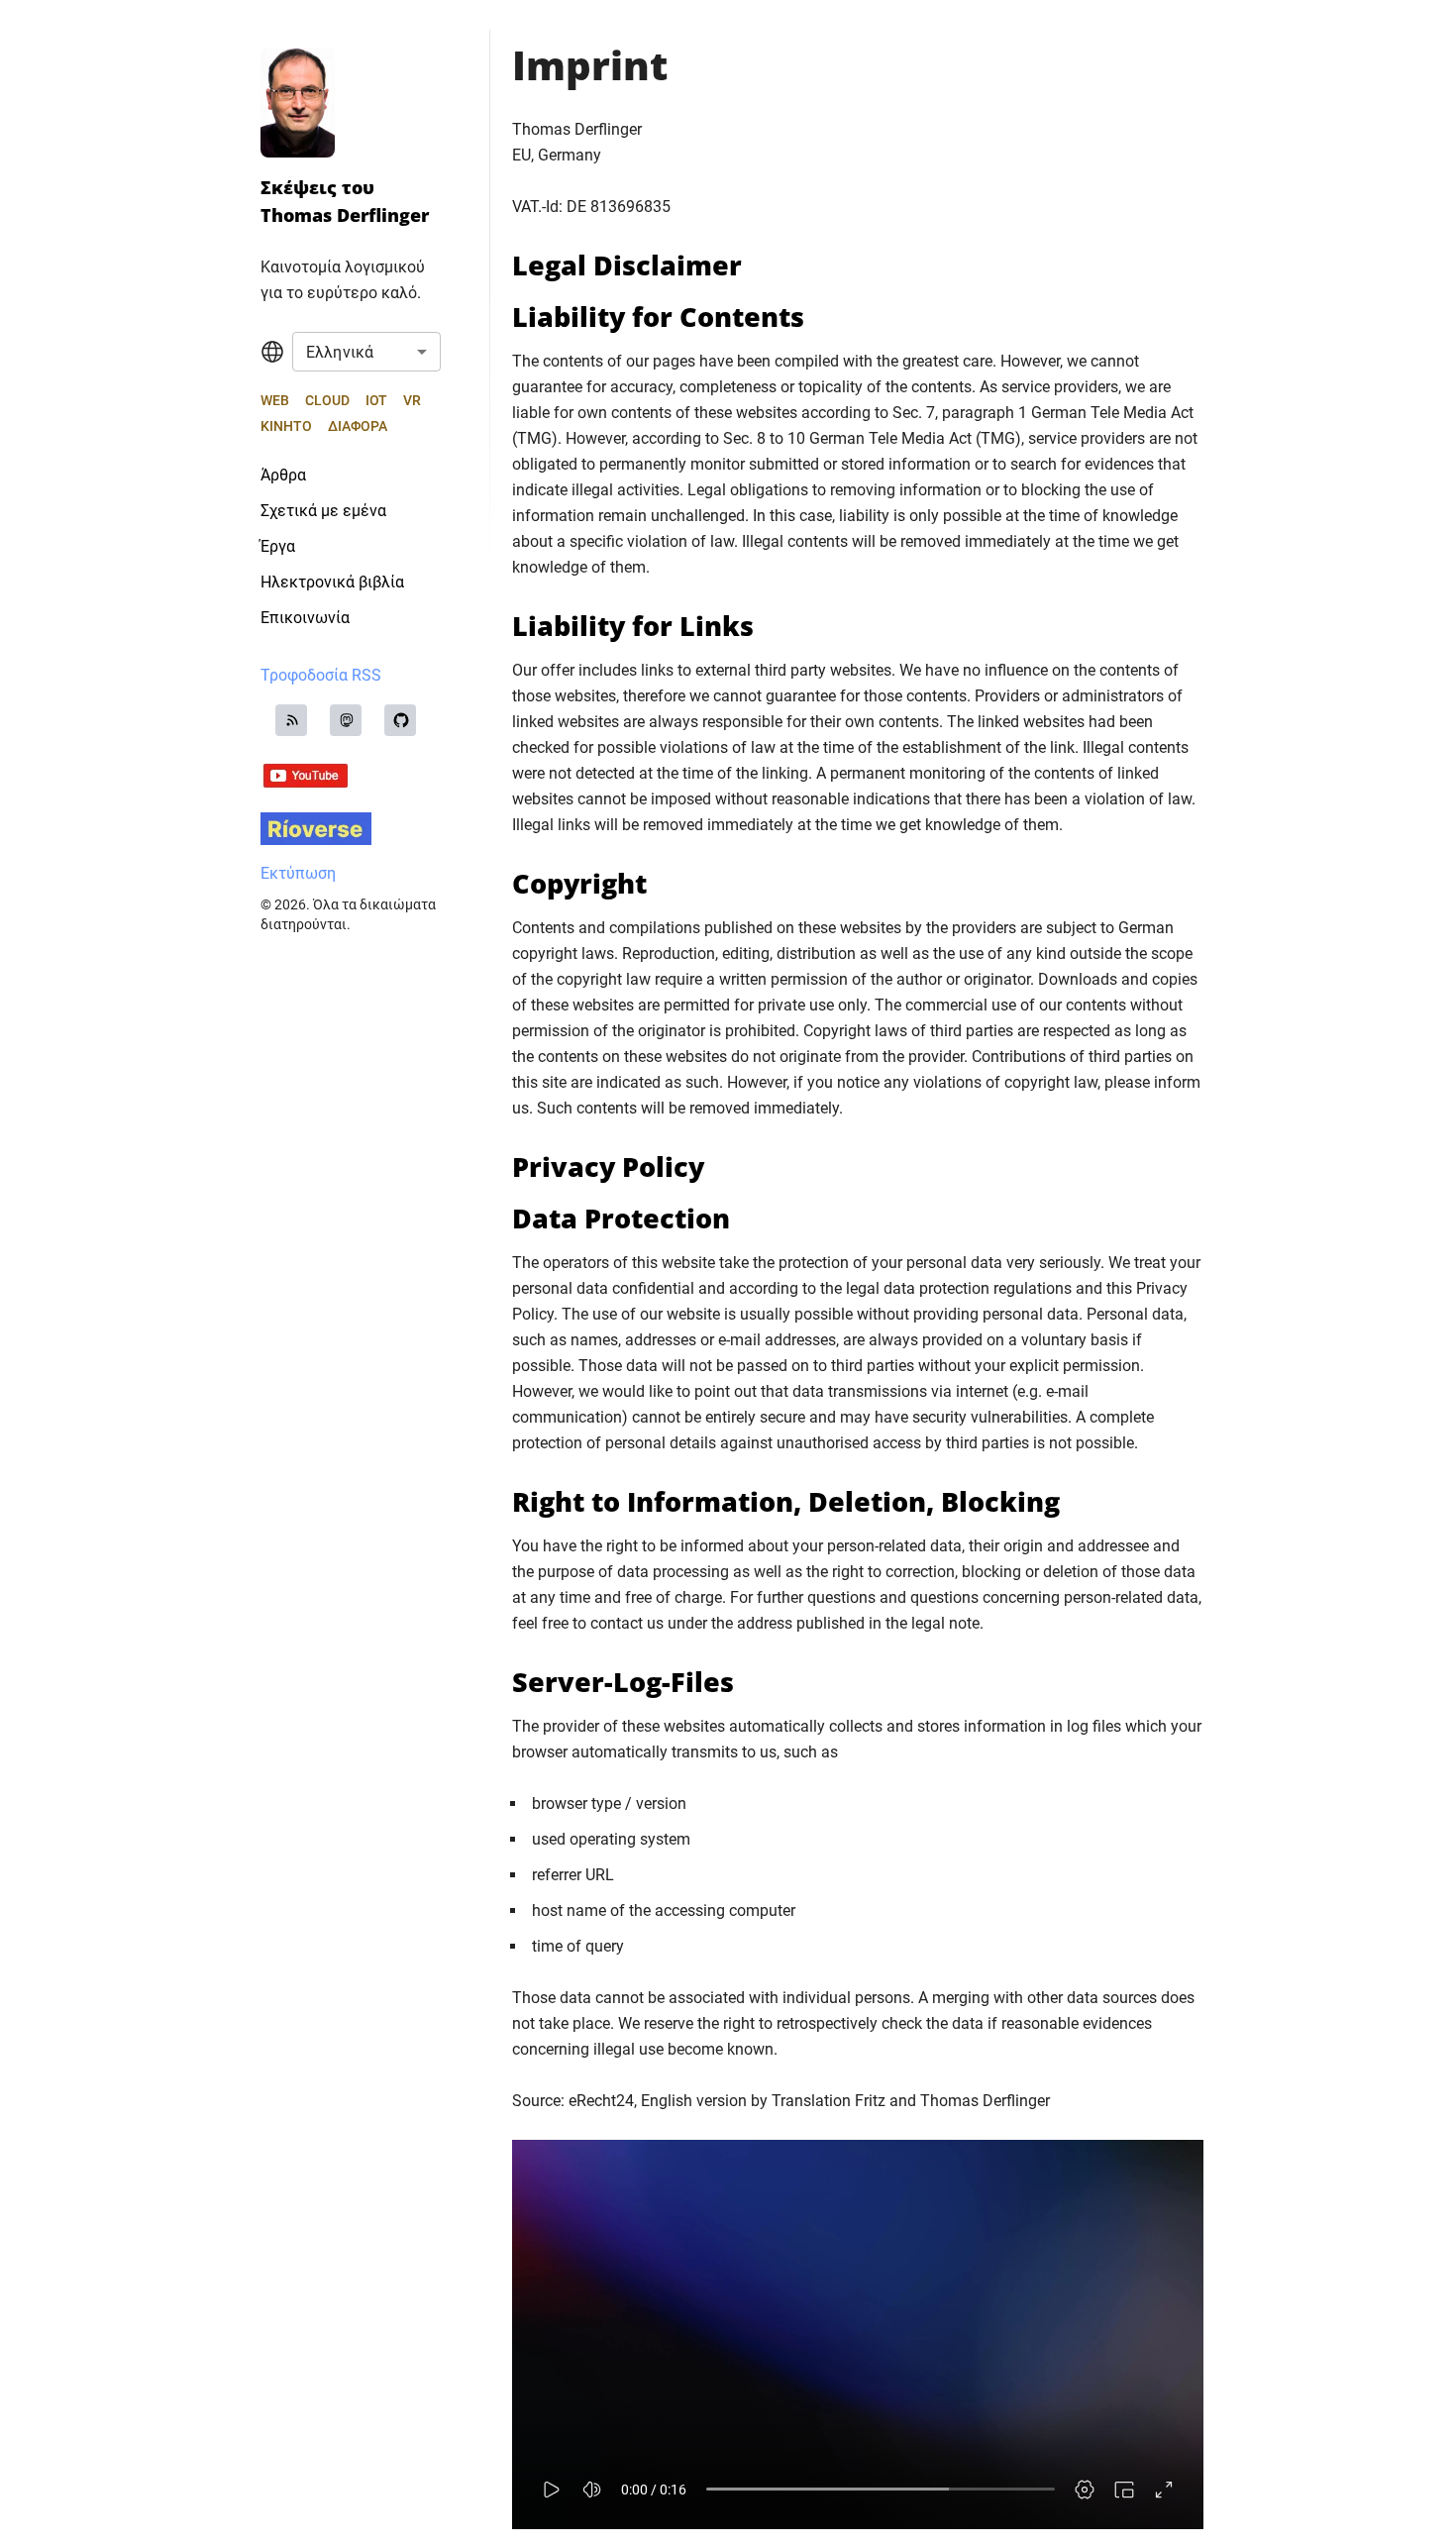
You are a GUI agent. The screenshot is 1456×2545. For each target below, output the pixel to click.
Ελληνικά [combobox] (340, 352)
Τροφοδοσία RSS (321, 675)
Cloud (327, 400)
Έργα (278, 546)
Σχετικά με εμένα (323, 511)
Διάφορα (358, 426)
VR (412, 400)
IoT (376, 400)
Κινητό (286, 426)
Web (275, 400)
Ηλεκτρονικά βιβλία (332, 582)
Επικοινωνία (305, 618)
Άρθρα (283, 475)
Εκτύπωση (298, 873)
